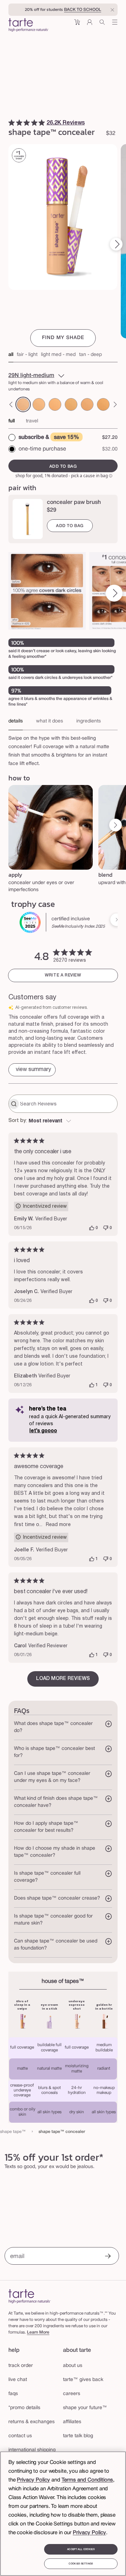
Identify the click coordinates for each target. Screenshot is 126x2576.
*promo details (24, 2408)
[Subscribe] (108, 2257)
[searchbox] (68, 1104)
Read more (58, 1525)
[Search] (102, 25)
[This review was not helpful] (106, 1228)
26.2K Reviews (66, 123)
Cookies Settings (81, 2564)
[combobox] (63, 1121)
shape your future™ (85, 2408)
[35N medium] (71, 404)
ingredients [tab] (89, 721)
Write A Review (63, 975)
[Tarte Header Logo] (29, 26)
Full (12, 421)
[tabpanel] (63, 749)
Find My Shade (63, 338)
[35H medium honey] (55, 404)
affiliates (72, 2422)
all (11, 355)
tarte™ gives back (83, 2380)
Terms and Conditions (87, 2480)
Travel (32, 421)
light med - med (58, 355)
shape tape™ (13, 2132)
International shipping (32, 2450)
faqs (13, 2394)
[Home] (30, 2296)
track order (21, 2366)
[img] (12, 123)
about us (73, 2366)
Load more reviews (63, 1679)
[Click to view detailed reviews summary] (32, 1070)
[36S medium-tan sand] (87, 404)
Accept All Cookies (81, 2549)
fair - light (27, 355)
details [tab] (16, 721)
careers (72, 2394)
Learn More (38, 2332)
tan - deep (90, 355)
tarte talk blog (78, 2436)
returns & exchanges (31, 2422)
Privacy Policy (33, 2480)
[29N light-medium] (23, 404)
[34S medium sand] (39, 404)
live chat (18, 2380)
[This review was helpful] (92, 1228)
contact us (20, 2436)
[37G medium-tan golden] (103, 404)
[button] (77, 25)
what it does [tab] (50, 721)
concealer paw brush (74, 502)
